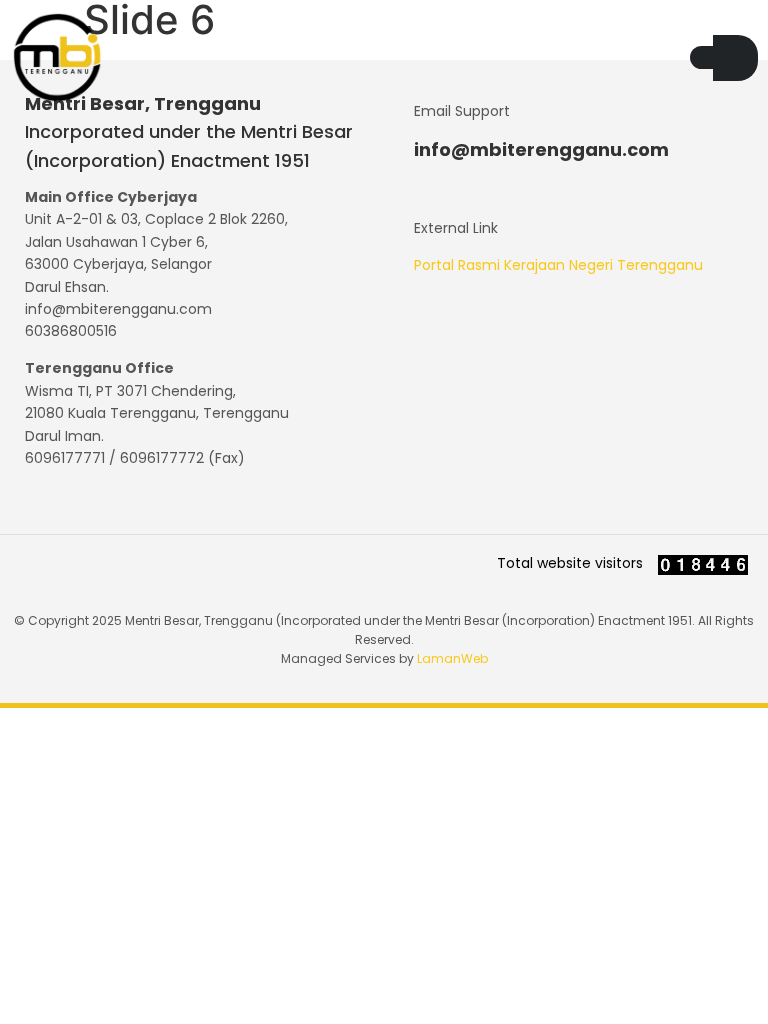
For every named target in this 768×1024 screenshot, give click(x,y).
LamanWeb (452, 658)
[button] (701, 57)
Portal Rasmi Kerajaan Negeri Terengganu (558, 265)
